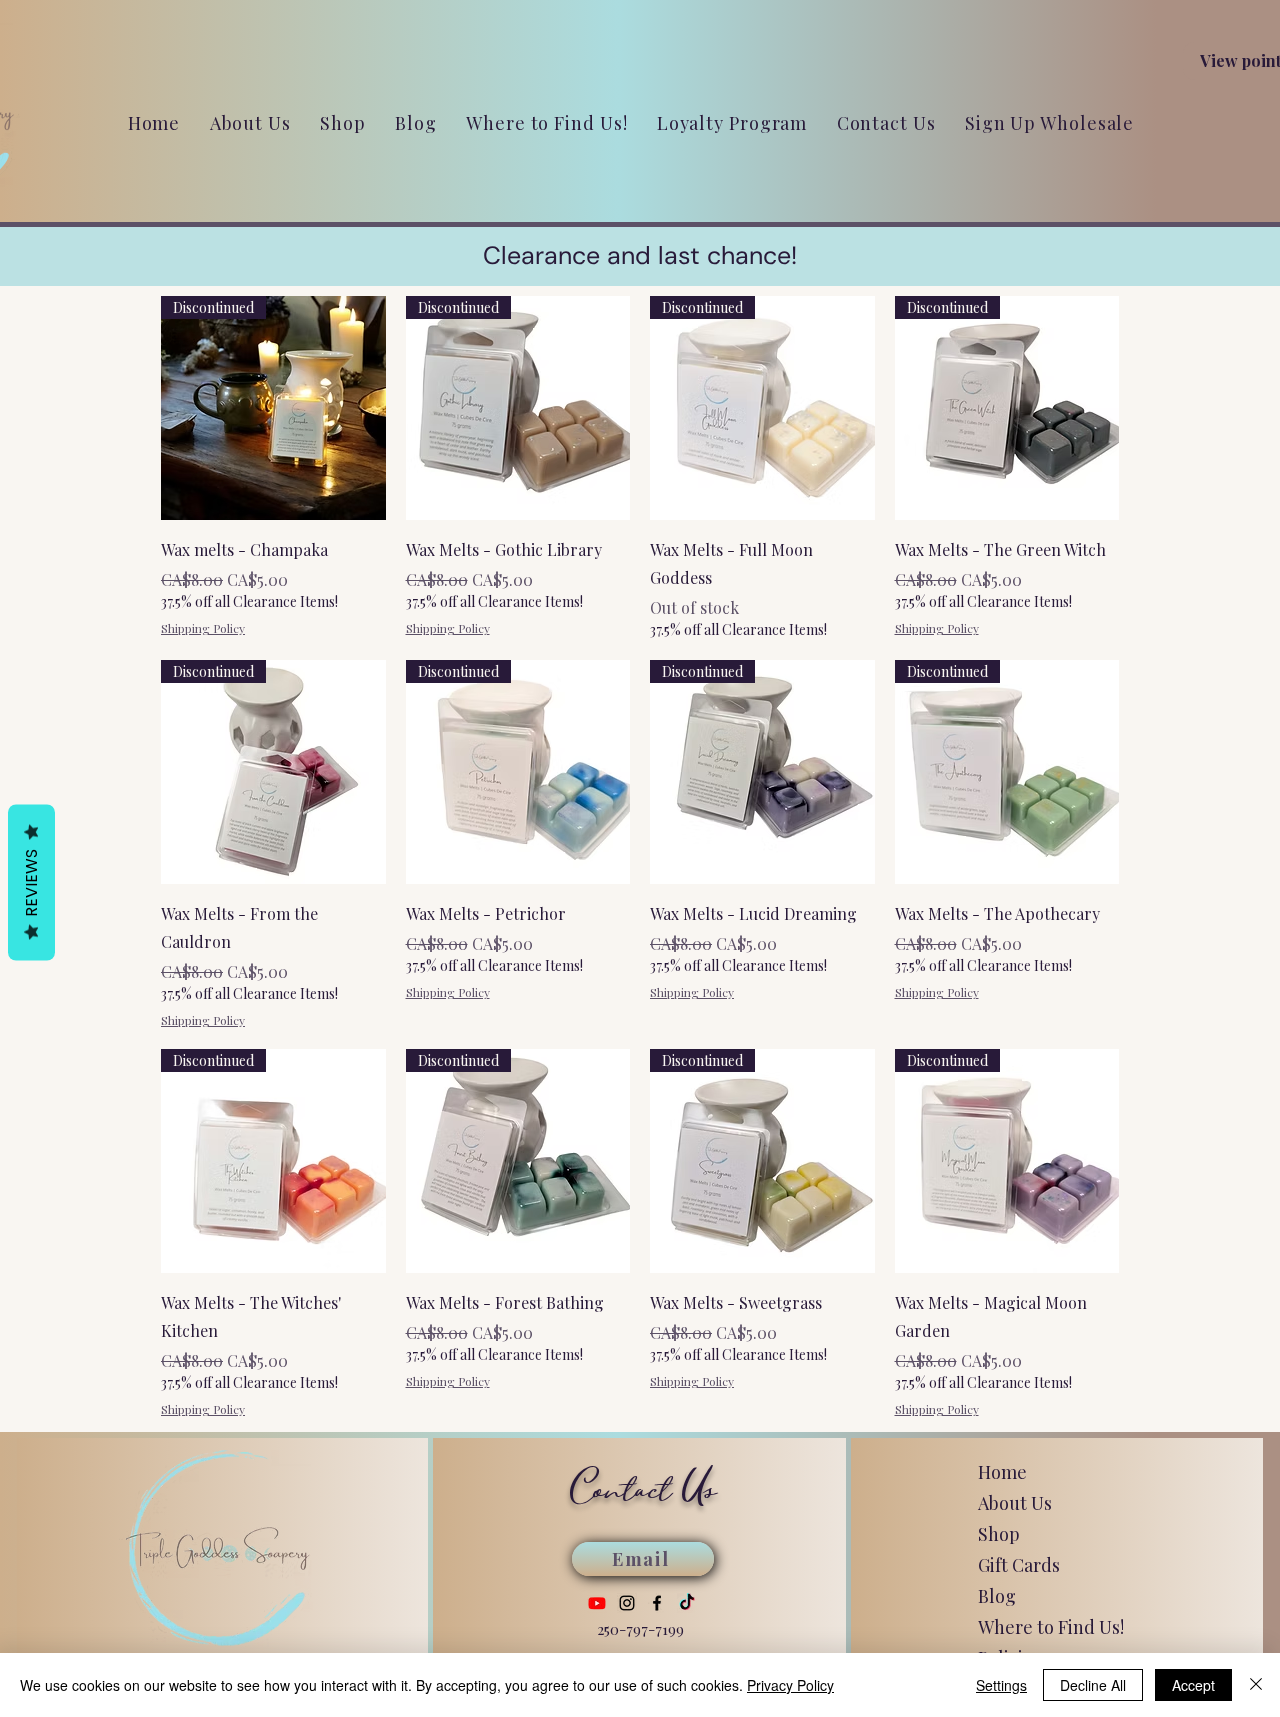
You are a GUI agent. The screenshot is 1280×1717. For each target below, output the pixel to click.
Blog (997, 1596)
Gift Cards (1019, 1565)
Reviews (31, 882)
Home (1002, 1472)
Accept (1193, 1685)
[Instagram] (627, 1603)
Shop (999, 1534)
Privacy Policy (790, 1685)
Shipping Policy (203, 628)
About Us (1015, 1503)
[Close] (1256, 1685)
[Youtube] (597, 1603)
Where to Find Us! (1051, 1627)
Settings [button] (1001, 1685)
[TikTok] (687, 1603)
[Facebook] (657, 1603)
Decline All (1093, 1685)
